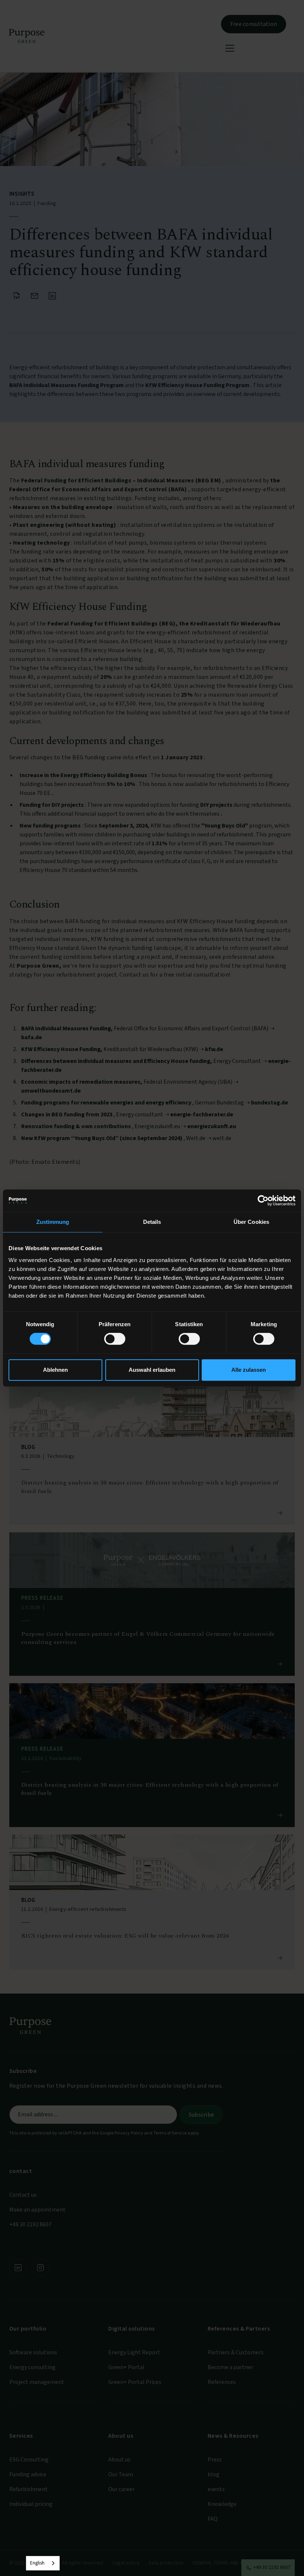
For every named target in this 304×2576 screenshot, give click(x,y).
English (37, 2563)
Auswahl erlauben (152, 1370)
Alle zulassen (249, 1370)
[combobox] (43, 2563)
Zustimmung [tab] (53, 1222)
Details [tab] (152, 1222)
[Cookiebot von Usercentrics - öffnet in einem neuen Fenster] (263, 1201)
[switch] (115, 1339)
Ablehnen (55, 1370)
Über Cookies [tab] (251, 1222)
